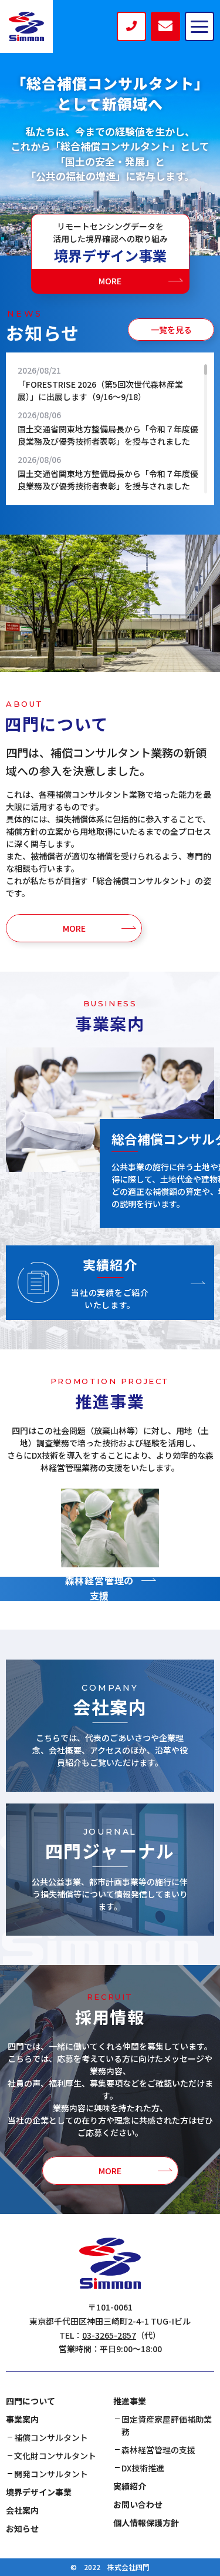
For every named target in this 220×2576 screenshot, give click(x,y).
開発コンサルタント (51, 2474)
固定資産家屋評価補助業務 (167, 2425)
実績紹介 (130, 2486)
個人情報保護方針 (146, 2523)
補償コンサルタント (51, 2437)
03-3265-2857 (109, 2335)
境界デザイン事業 (39, 2492)
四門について (31, 2401)
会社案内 (22, 2510)
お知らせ (22, 2528)
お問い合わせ (138, 2504)
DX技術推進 (143, 2468)
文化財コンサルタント (55, 2456)
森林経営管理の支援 (158, 2450)
